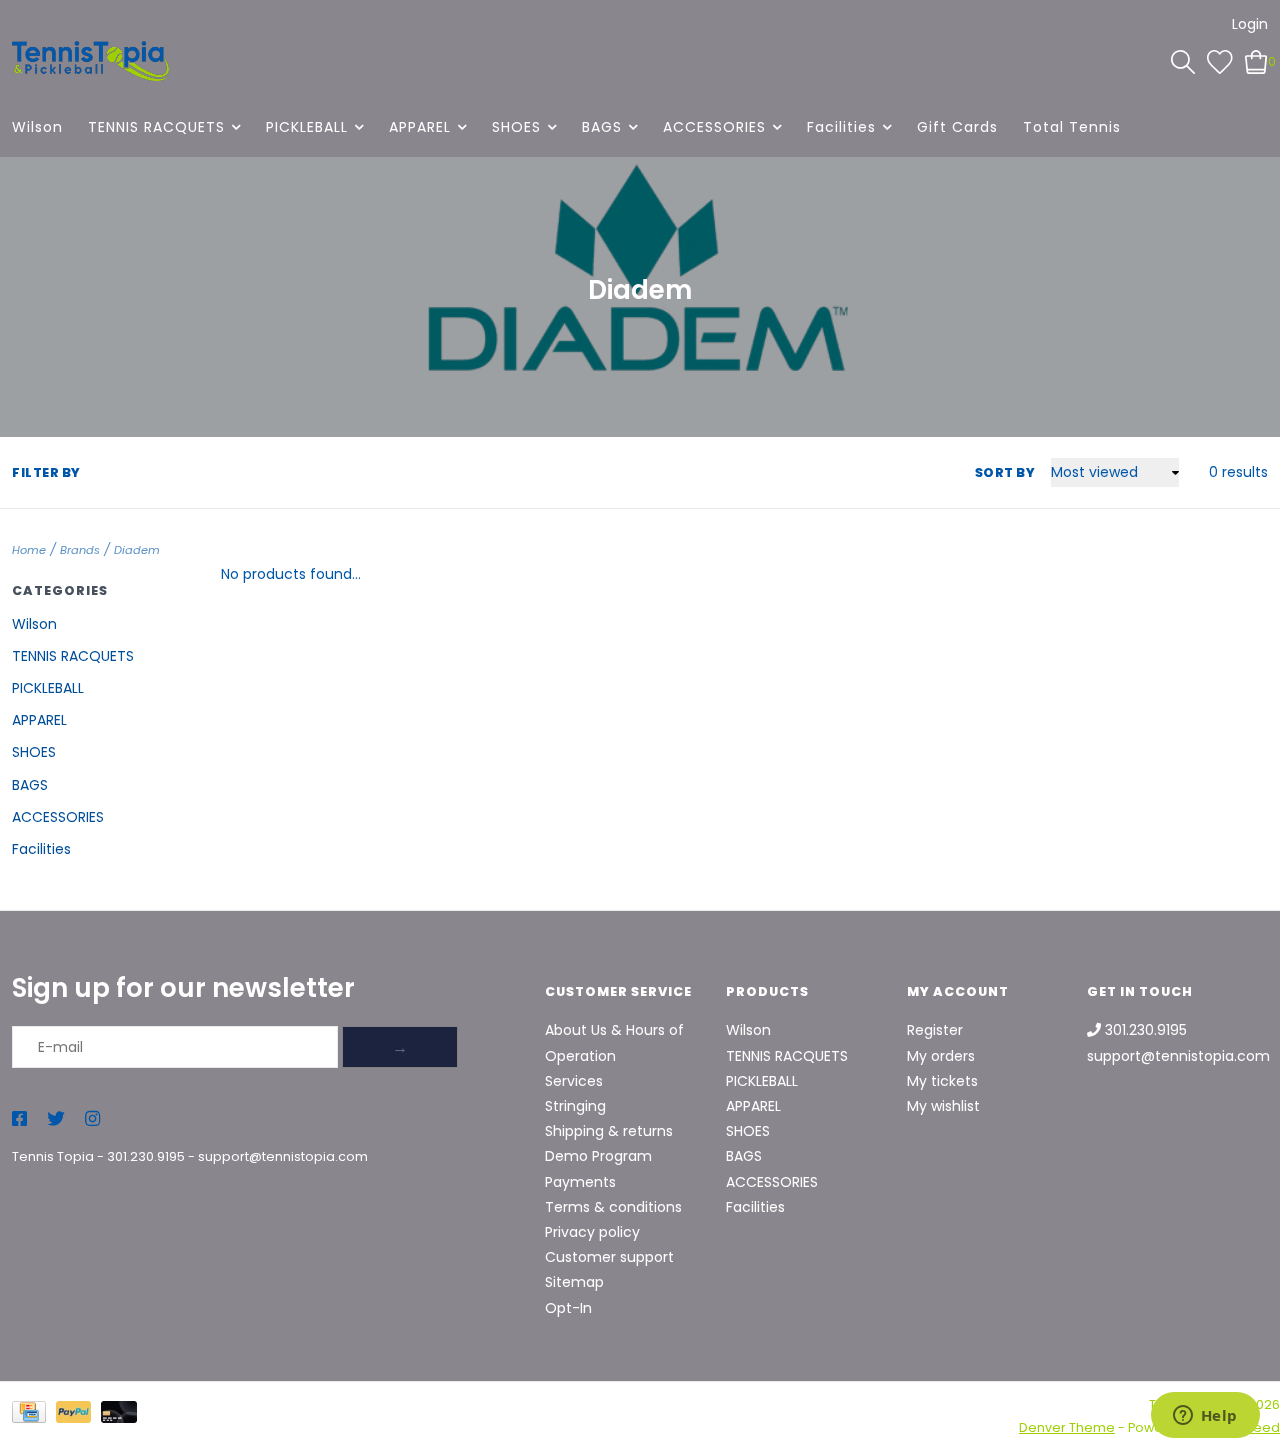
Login (1250, 24)
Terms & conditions (613, 1207)
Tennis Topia (53, 1156)
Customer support (609, 1257)
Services (574, 1081)
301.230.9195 (146, 1156)
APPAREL (420, 127)
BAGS (602, 127)
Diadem (137, 550)
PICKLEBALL (307, 127)
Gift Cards (957, 127)
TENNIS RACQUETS (156, 127)
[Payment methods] (34, 1415)
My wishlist (943, 1106)
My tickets (942, 1081)
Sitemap (574, 1282)
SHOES (516, 127)
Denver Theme (1067, 1427)
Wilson (37, 127)
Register (935, 1030)
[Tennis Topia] (90, 61)
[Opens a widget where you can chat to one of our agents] (1205, 1417)
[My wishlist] (1220, 61)
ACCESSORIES (714, 127)
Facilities (841, 127)
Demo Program (598, 1156)
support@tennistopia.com (283, 1156)
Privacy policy (592, 1232)
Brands (80, 550)
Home (29, 550)
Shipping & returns (609, 1131)
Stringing (575, 1106)
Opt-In (568, 1308)
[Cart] (1256, 61)
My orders (941, 1056)
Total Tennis (1072, 127)
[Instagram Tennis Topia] (92, 1120)
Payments (580, 1182)
